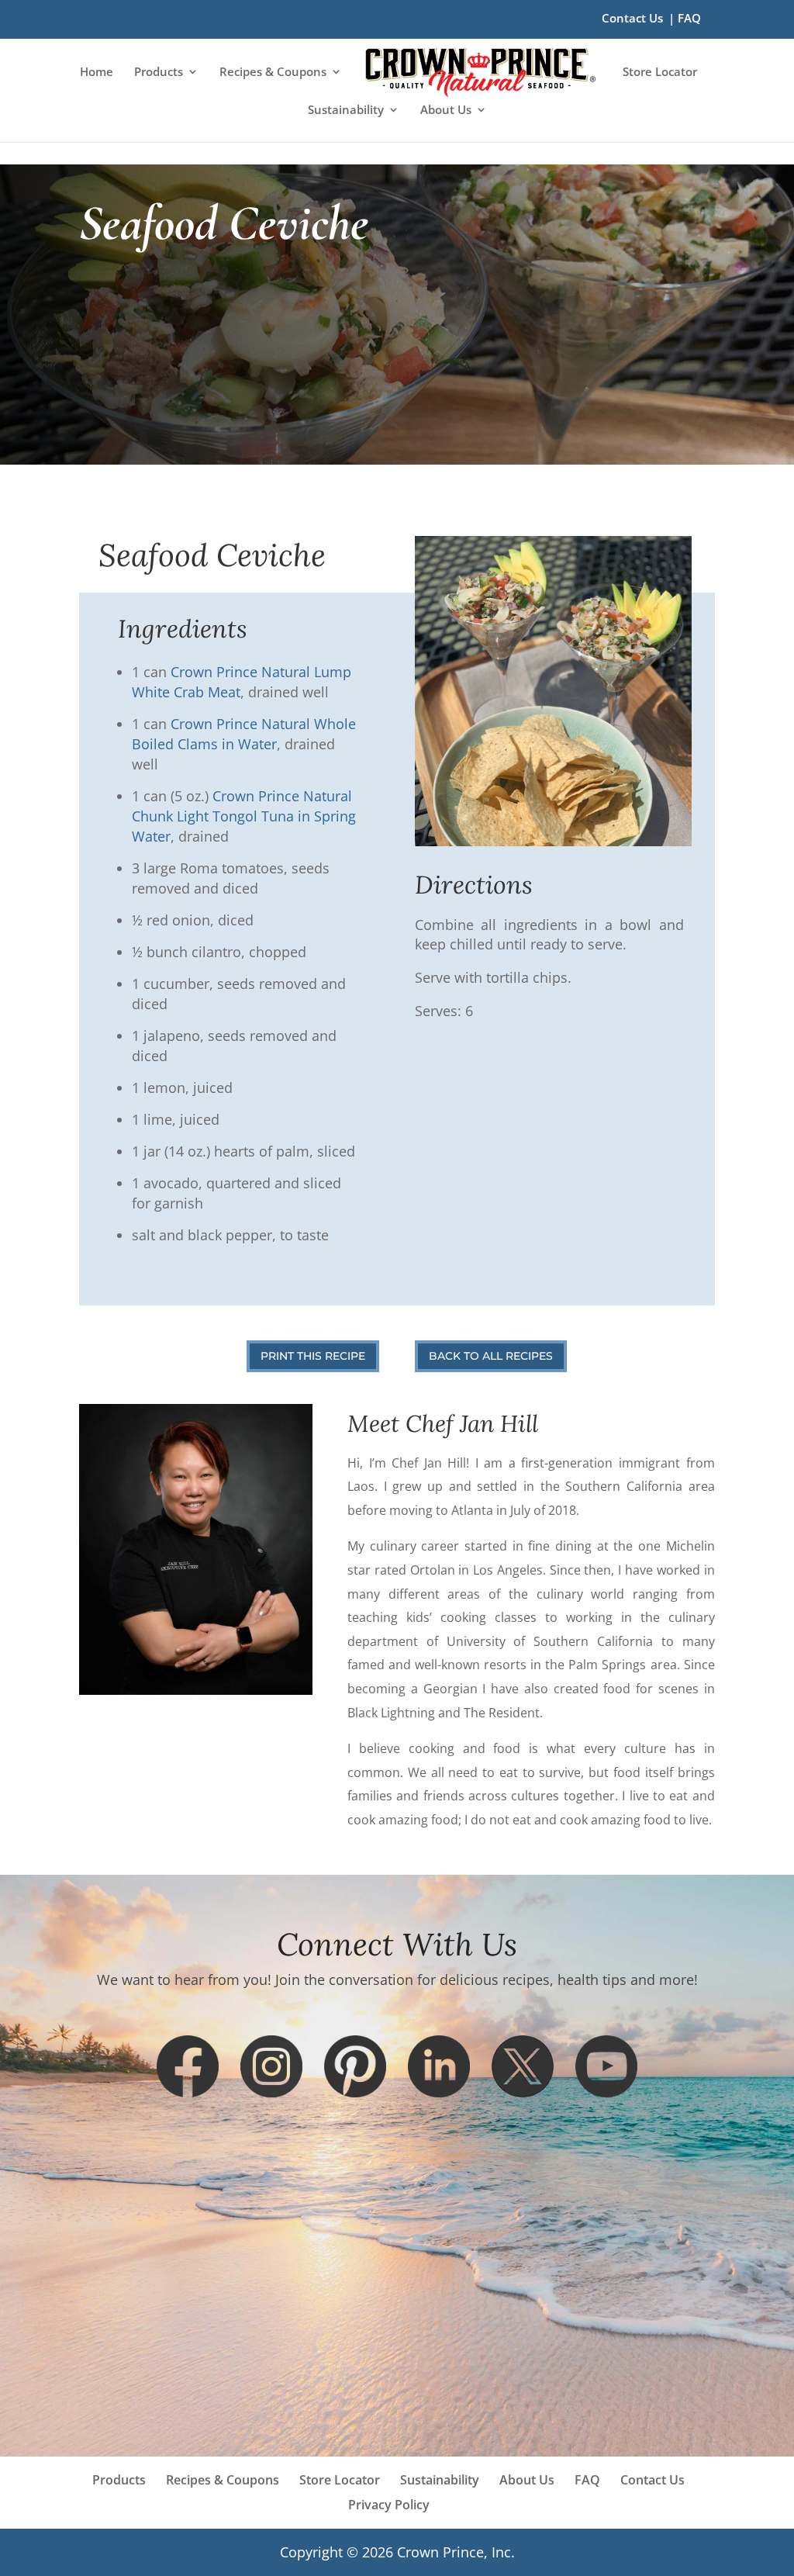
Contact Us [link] (632, 19)
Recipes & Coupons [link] (273, 73)
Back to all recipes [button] (491, 1356)
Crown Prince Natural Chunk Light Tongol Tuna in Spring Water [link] (244, 816)
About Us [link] (446, 111)
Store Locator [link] (660, 73)
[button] (188, 2066)
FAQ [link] (689, 19)
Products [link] (159, 73)
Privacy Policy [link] (389, 2505)
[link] (480, 73)
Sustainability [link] (346, 111)
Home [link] (97, 73)
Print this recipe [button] (313, 1356)
